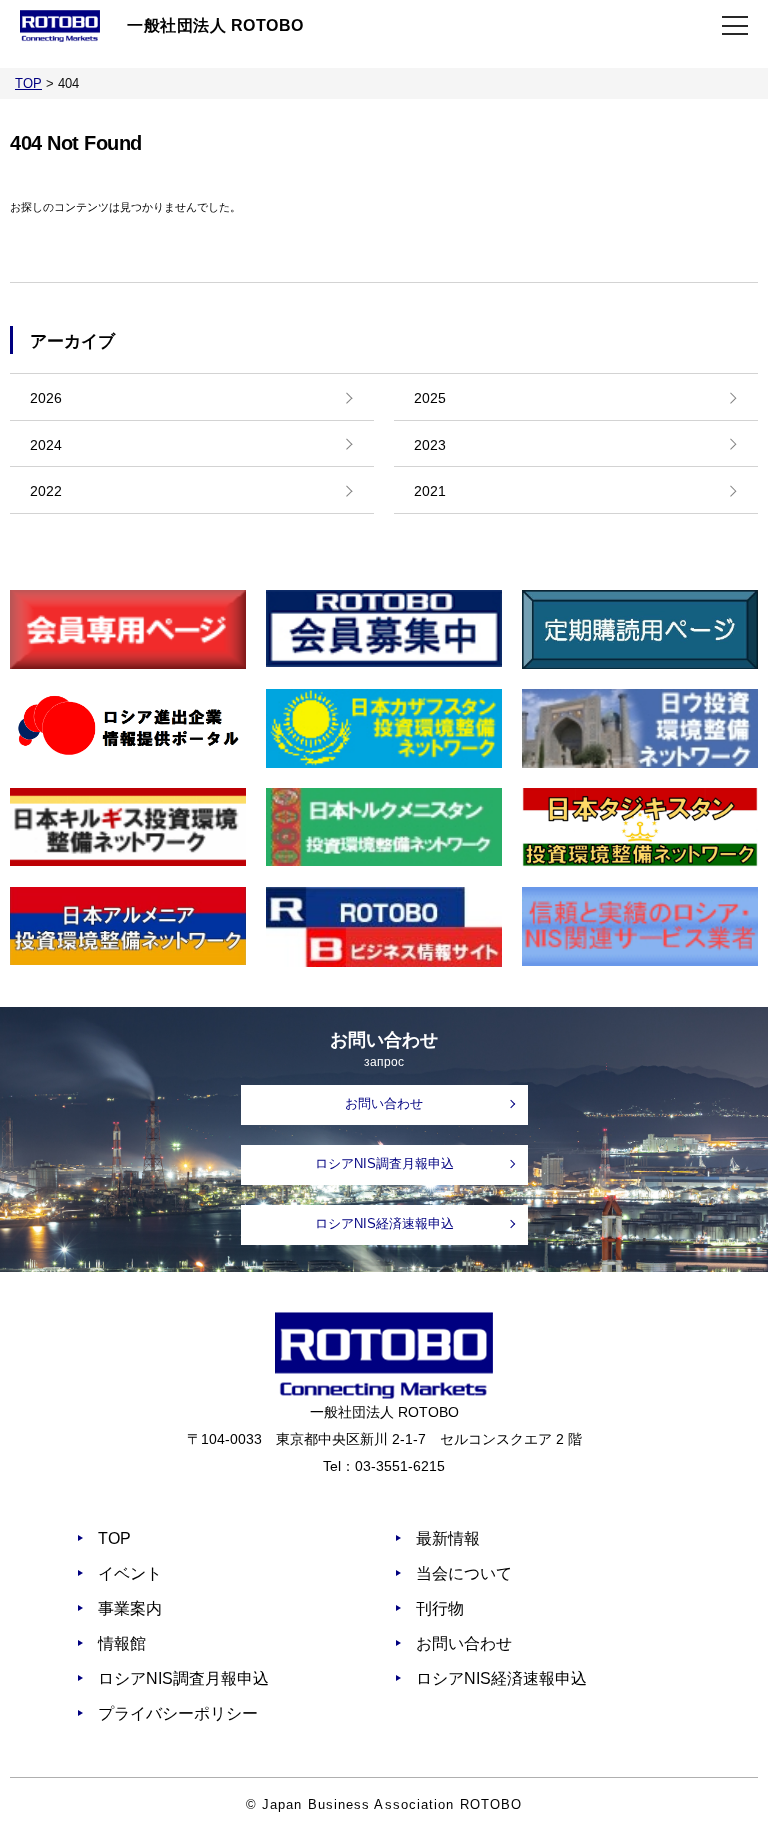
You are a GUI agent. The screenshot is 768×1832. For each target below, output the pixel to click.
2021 (430, 491)
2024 (46, 445)
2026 (46, 398)
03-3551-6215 (400, 1466)
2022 (46, 491)
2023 (430, 445)
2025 (430, 398)
